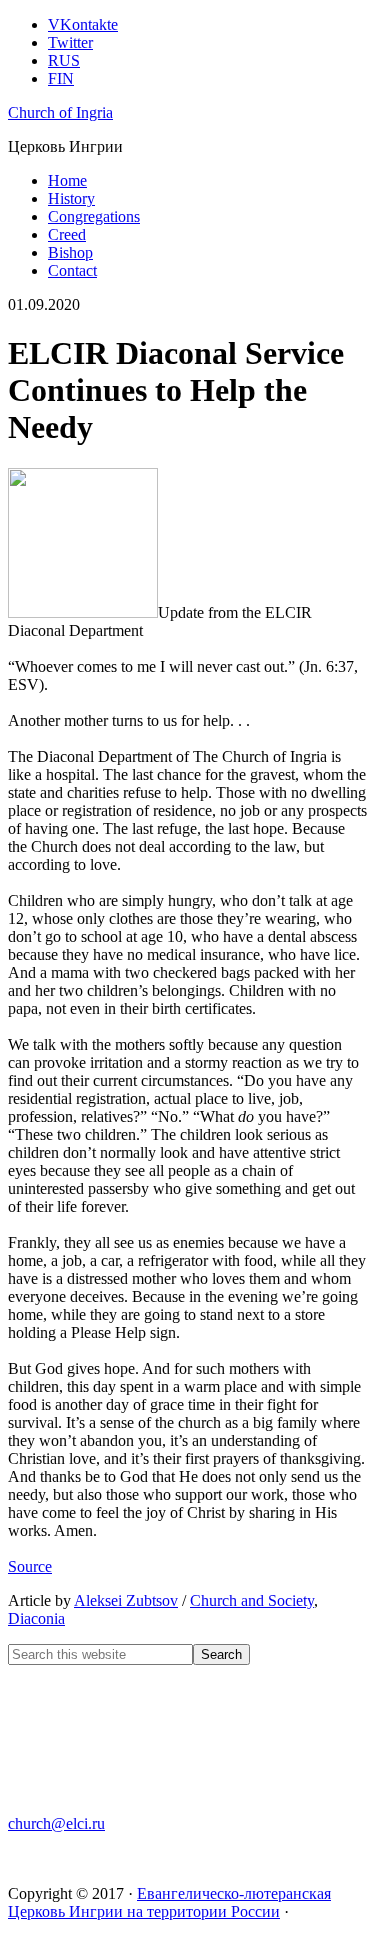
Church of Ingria (60, 112)
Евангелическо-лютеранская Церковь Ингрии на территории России (169, 1902)
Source (30, 1566)
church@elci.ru (56, 1823)
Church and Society (252, 1600)
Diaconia (36, 1618)
